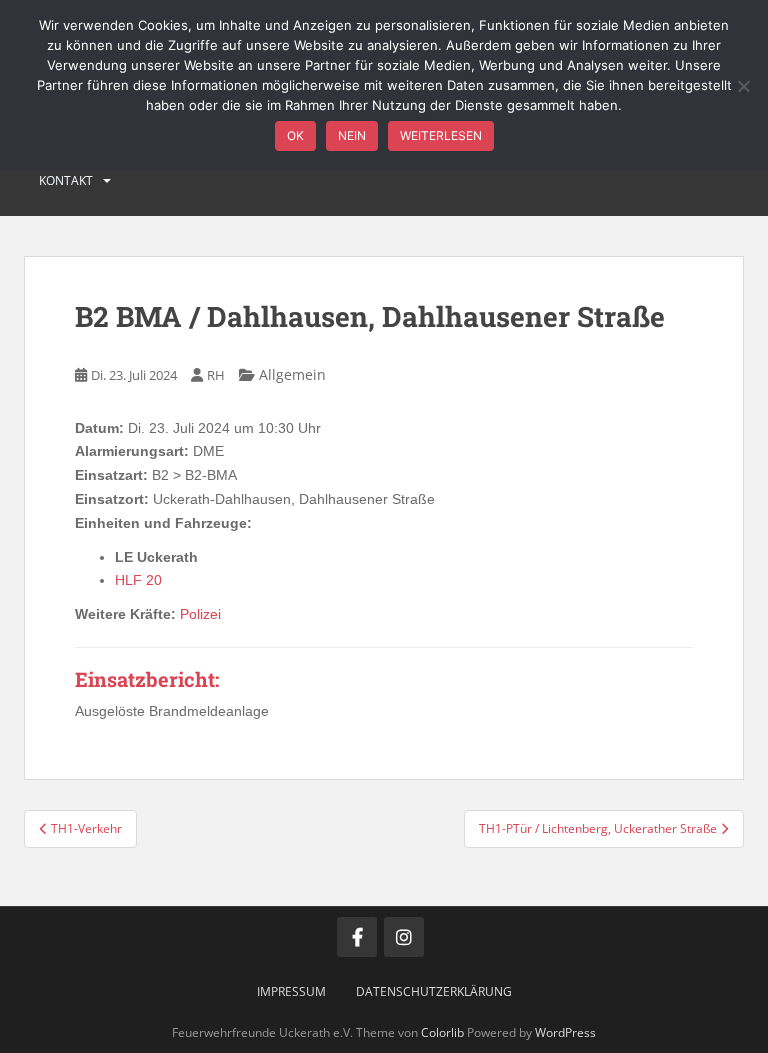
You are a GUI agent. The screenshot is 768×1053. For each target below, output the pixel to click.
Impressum (291, 991)
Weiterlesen (441, 135)
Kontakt (66, 180)
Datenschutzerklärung (434, 991)
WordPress (565, 1032)
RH (216, 375)
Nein (352, 135)
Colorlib (442, 1032)
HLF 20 (138, 580)
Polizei (200, 614)
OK (295, 135)
